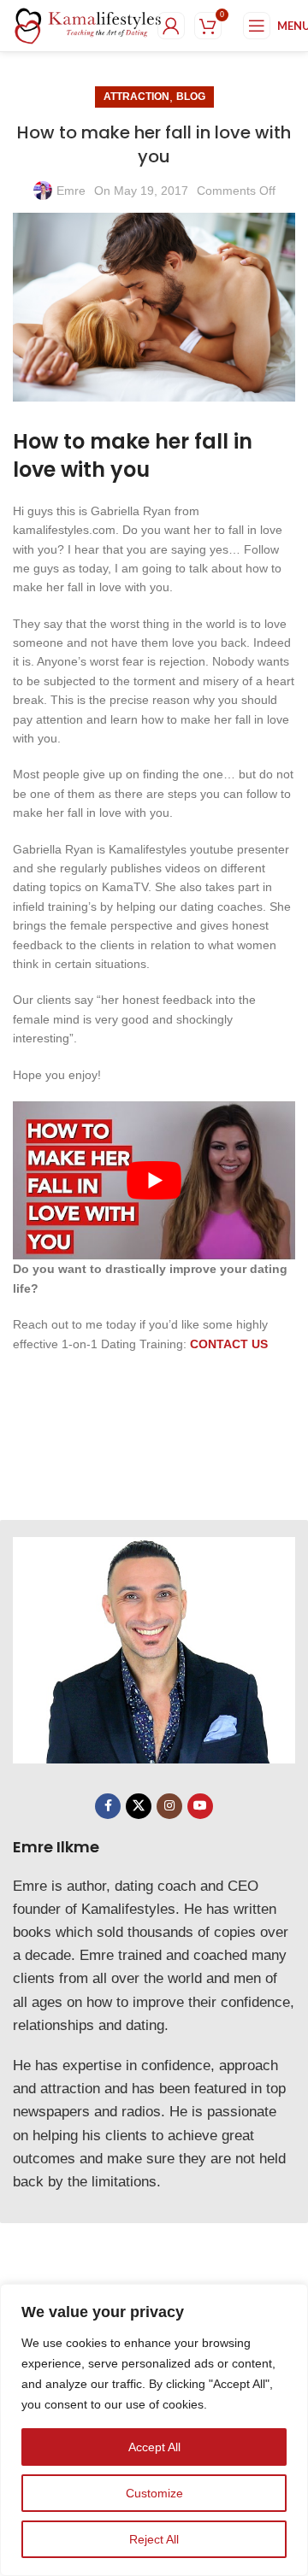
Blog (191, 97)
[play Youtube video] (154, 1181)
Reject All (154, 2539)
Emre (71, 191)
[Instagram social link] (169, 1806)
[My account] (171, 26)
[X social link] (139, 1806)
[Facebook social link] (108, 1806)
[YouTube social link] (200, 1806)
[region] (154, 2430)
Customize (154, 2493)
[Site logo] (88, 25)
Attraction (136, 97)
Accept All (154, 2447)
